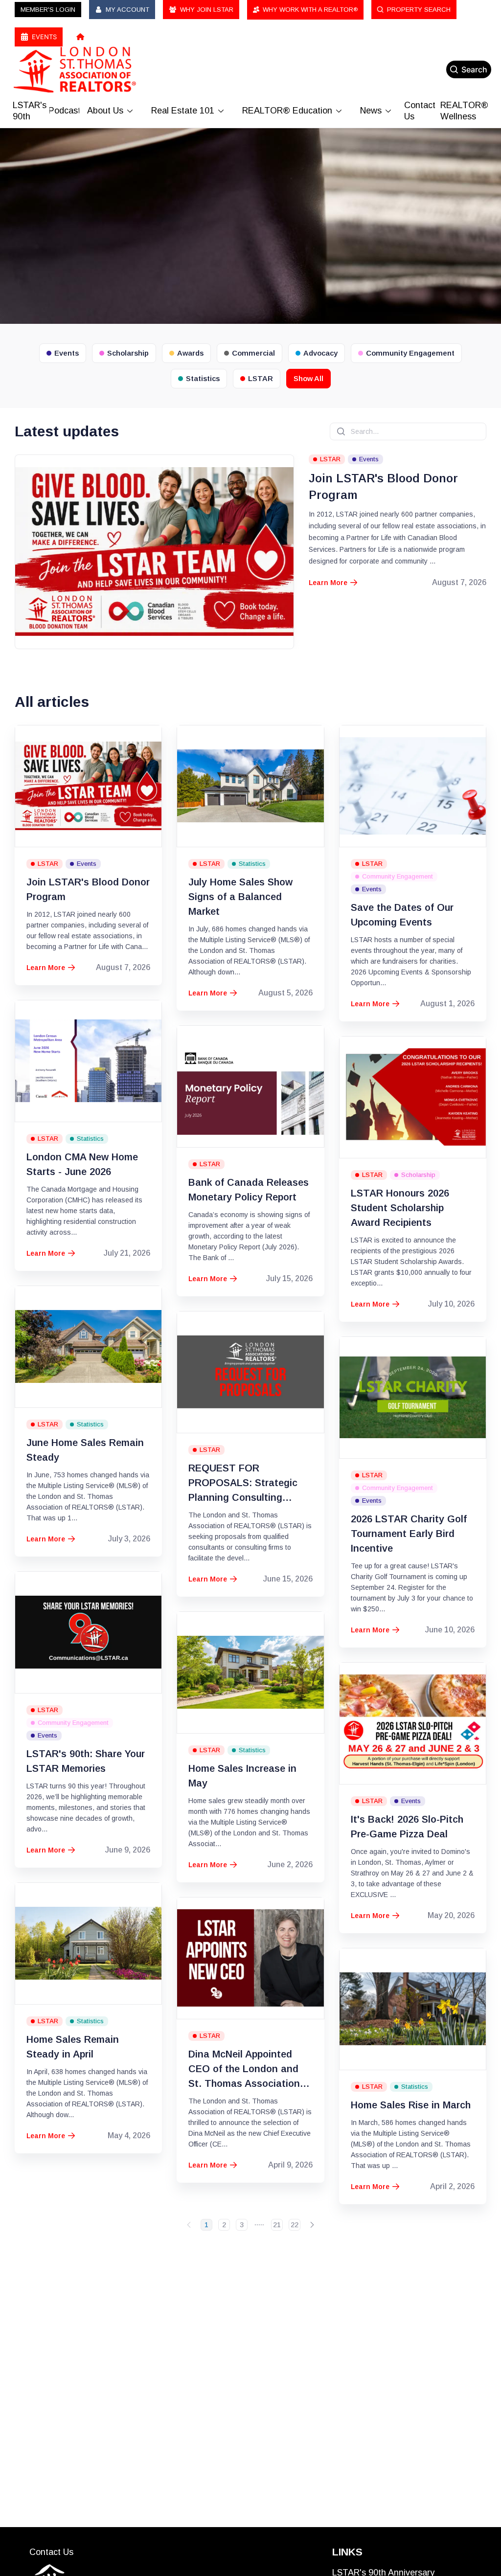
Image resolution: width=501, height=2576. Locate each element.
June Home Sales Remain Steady (85, 1450)
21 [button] (277, 2225)
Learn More (333, 583)
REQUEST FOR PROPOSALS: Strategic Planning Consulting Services (243, 1484)
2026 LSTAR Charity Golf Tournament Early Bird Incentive (409, 1534)
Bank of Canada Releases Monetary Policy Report (249, 1190)
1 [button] (206, 2225)
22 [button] (295, 2225)
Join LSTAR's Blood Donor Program (383, 486)
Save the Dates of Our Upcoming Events (402, 915)
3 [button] (242, 2225)
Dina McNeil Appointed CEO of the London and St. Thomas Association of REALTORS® (250, 2070)
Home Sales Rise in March (411, 2105)
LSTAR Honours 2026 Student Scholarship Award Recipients (400, 1208)
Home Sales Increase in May (242, 1776)
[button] (189, 2225)
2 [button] (224, 2225)
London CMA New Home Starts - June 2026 (82, 1164)
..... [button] (259, 2223)
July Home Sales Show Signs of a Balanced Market (240, 897)
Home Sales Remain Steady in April (73, 2047)
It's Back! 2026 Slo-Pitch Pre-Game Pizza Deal (407, 1827)
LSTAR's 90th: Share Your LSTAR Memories (86, 1761)
